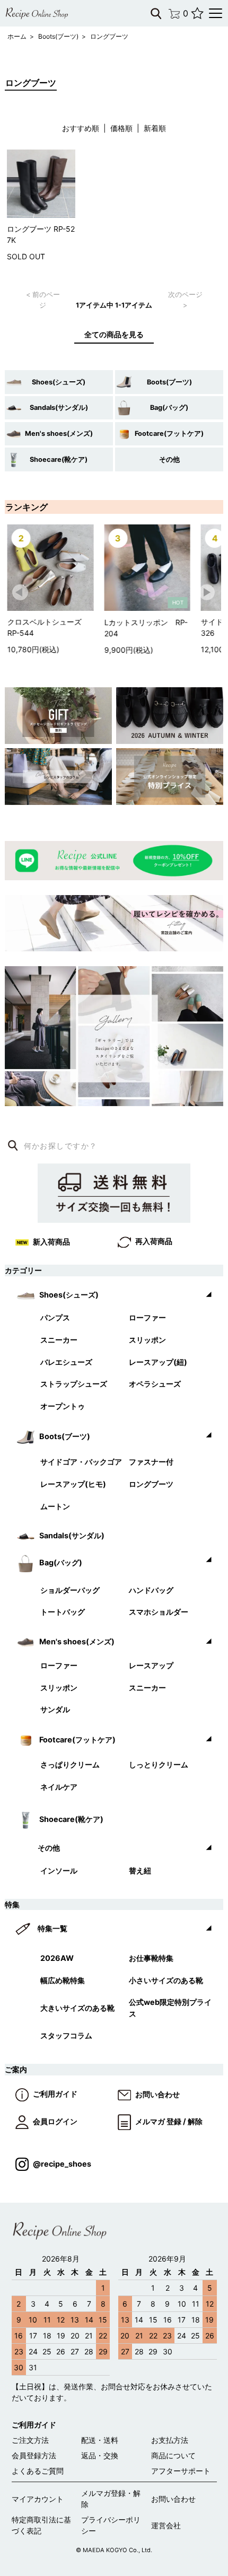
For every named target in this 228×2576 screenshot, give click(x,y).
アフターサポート (181, 2471)
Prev (21, 593)
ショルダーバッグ (70, 1590)
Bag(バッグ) (169, 408)
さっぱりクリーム (70, 1764)
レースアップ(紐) (158, 1362)
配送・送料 (100, 2440)
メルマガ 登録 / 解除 (169, 2121)
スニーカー (59, 1340)
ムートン (55, 1506)
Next (207, 593)
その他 (169, 459)
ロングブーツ (109, 36)
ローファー (147, 1317)
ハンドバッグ (151, 1590)
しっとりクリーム (159, 1764)
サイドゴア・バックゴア (81, 1462)
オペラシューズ (155, 1384)
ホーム (17, 36)
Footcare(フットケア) (169, 433)
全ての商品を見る (114, 334)
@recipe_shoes (62, 2164)
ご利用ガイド (55, 2094)
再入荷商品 (154, 1241)
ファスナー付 (151, 1462)
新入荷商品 (51, 1242)
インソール (59, 1870)
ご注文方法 (30, 2440)
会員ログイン (55, 2121)
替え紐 (140, 1870)
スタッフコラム (66, 2035)
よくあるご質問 (38, 2471)
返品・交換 (100, 2455)
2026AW (57, 1958)
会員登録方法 (34, 2455)
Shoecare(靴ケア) (59, 459)
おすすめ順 (81, 128)
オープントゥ (63, 1406)
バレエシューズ (66, 1362)
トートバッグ (63, 1612)
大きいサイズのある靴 (77, 2008)
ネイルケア (59, 1787)
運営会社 (166, 2525)
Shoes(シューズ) (59, 382)
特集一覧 (52, 1928)
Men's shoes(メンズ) (59, 433)
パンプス (55, 1317)
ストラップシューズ (74, 1384)
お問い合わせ (157, 2094)
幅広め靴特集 (63, 1980)
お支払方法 (170, 2440)
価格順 (121, 128)
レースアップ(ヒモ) (73, 1484)
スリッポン (147, 1340)
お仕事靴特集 (151, 1958)
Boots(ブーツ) (58, 36)
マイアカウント (38, 2499)
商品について (173, 2455)
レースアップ (151, 1665)
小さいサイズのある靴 (166, 1980)
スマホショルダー (159, 1612)
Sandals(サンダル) (59, 408)
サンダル (55, 1709)
